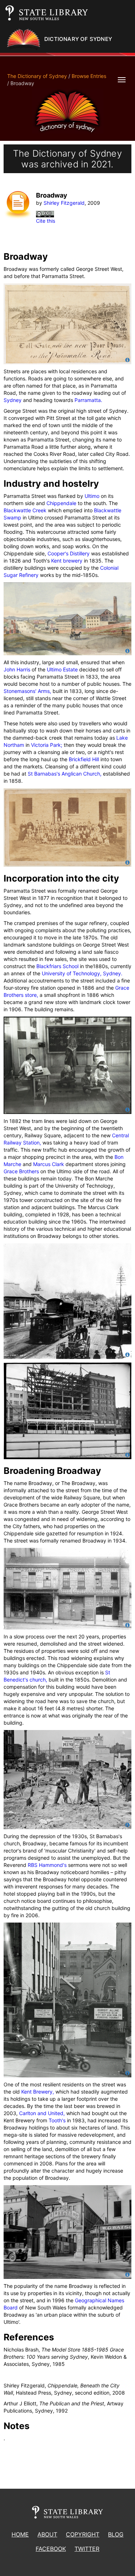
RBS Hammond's (47, 1865)
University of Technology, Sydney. (82, 973)
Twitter (87, 2549)
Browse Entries (89, 76)
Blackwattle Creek (25, 510)
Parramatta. (88, 400)
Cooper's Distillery (69, 553)
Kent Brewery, (38, 2092)
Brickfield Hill (84, 759)
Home (20, 2534)
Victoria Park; (47, 745)
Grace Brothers (21, 1171)
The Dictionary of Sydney (37, 76)
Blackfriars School (57, 966)
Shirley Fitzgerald (64, 203)
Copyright (83, 2534)
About (47, 2534)
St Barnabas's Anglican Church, (65, 774)
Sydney (13, 400)
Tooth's (57, 2120)
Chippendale (61, 503)
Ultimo (92, 496)
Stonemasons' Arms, (27, 691)
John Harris (17, 669)
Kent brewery (67, 561)
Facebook (51, 2549)
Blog (116, 2534)
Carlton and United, (42, 2113)
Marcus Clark (49, 1164)
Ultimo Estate (62, 669)
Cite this (46, 221)
